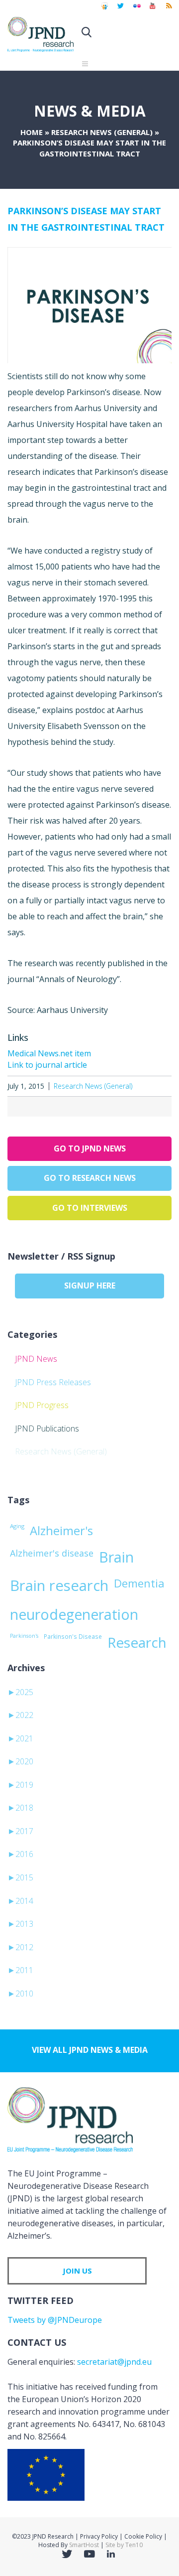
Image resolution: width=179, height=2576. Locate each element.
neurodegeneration (74, 1614)
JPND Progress (42, 1405)
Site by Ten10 (124, 2545)
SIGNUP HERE (90, 1286)
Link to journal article (47, 1065)
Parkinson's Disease (73, 1636)
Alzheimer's (61, 1531)
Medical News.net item (49, 1053)
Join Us (77, 2271)
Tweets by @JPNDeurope (55, 2320)
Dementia (139, 1583)
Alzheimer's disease (52, 1553)
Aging (17, 1526)
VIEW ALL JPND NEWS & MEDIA (90, 2050)
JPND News (36, 1359)
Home (32, 132)
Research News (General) (102, 132)
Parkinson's (24, 1636)
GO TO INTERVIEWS (90, 1208)
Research (137, 1642)
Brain (116, 1557)
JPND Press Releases (53, 1382)
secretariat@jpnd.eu (114, 2362)
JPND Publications (47, 1429)
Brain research (59, 1585)
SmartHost (84, 2545)
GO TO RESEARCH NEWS (90, 1178)
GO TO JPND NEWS (90, 1148)
